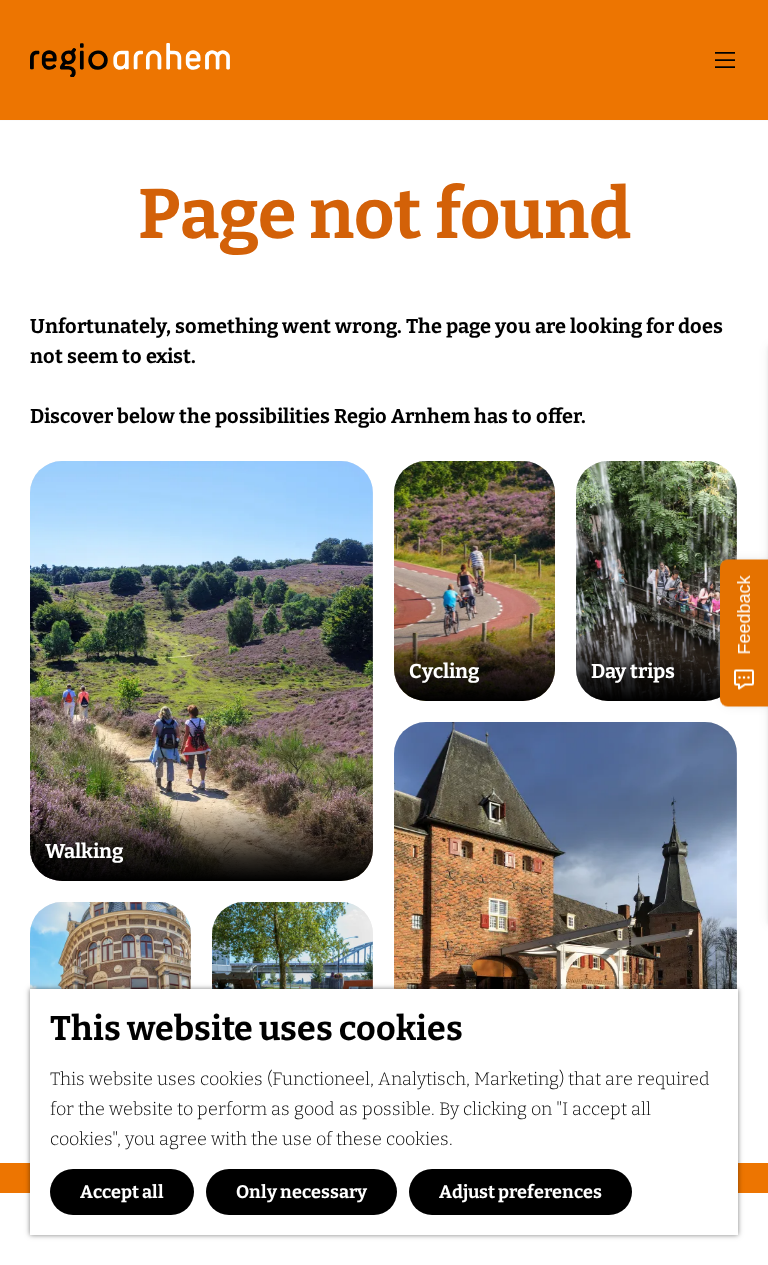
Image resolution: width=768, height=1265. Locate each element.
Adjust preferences (520, 1192)
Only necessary (301, 1192)
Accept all (122, 1192)
